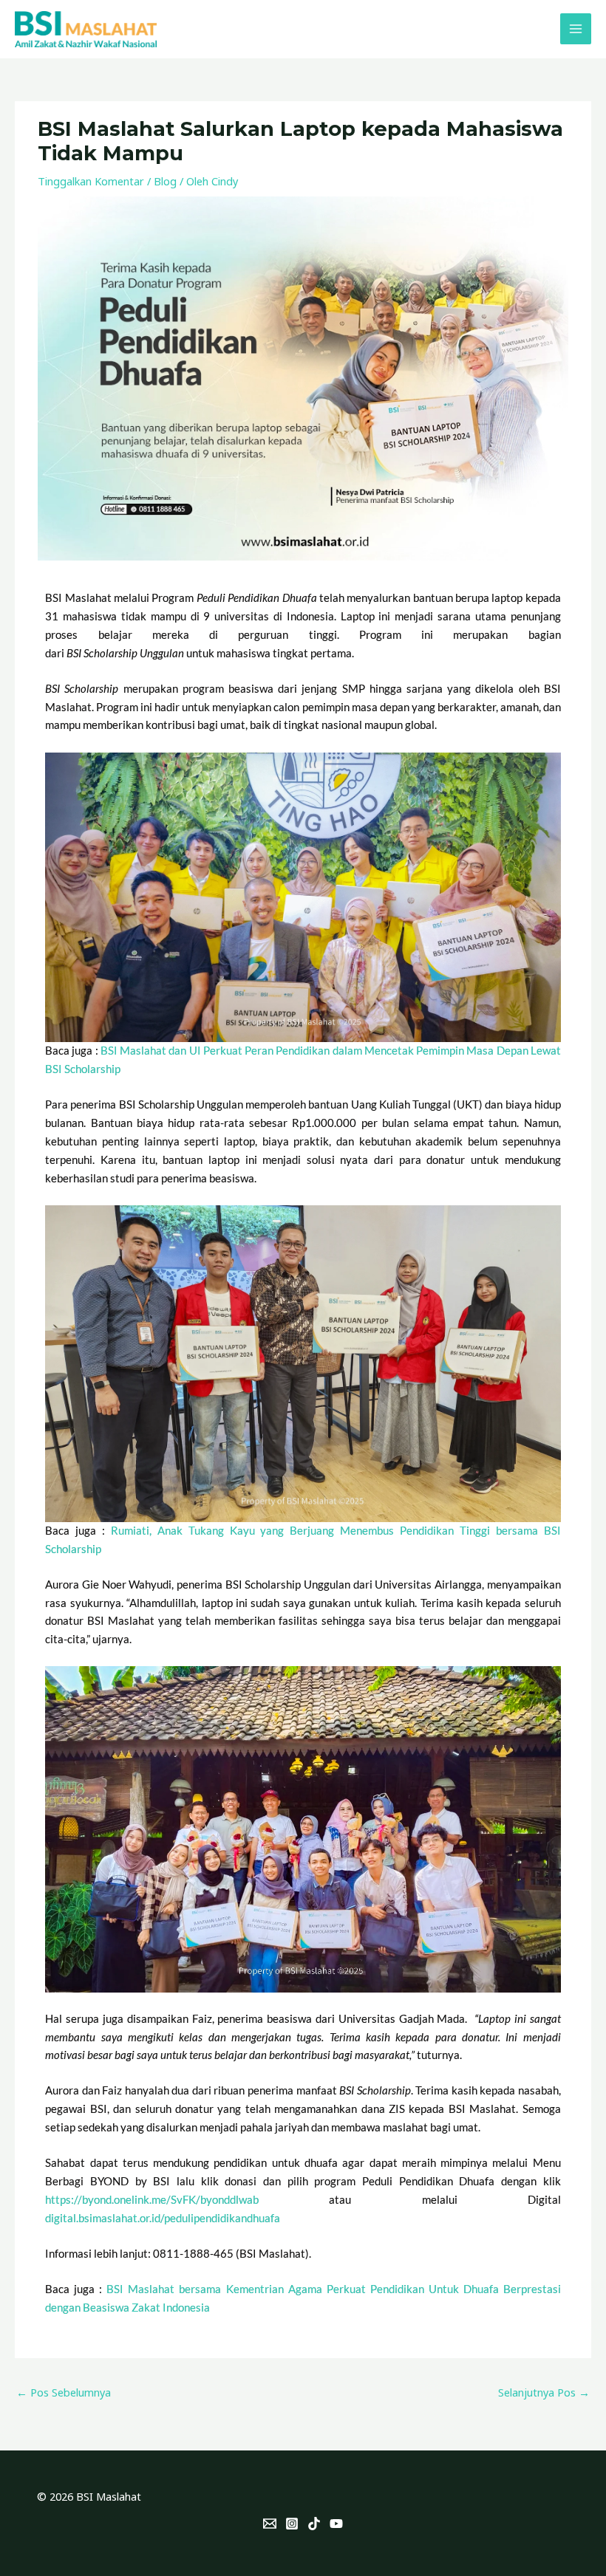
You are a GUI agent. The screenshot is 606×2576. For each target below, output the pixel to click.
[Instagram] (292, 2524)
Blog (165, 181)
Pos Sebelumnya (64, 2392)
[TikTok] (314, 2524)
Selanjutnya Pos (544, 2392)
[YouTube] (336, 2524)
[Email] (270, 2524)
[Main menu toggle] (576, 29)
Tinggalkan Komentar (91, 181)
